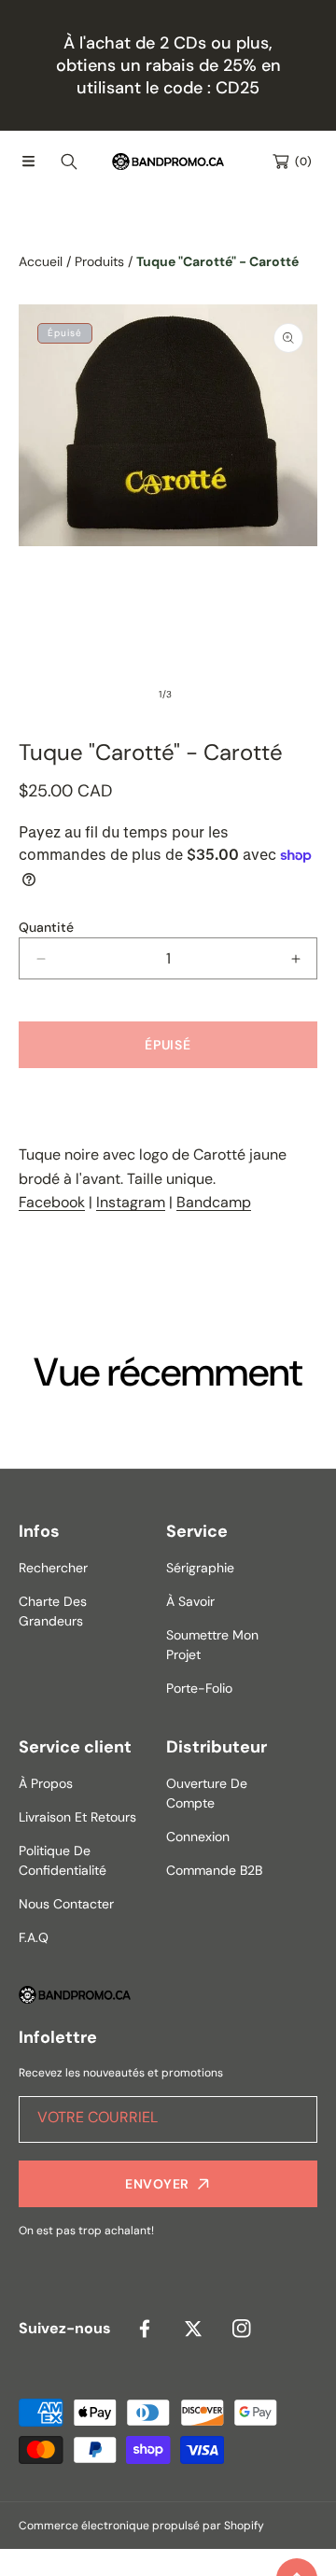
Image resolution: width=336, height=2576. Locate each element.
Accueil (41, 261)
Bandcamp (214, 1202)
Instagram (131, 1202)
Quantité (46, 927)
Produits (99, 261)
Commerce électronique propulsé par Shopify (141, 2526)
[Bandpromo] (168, 162)
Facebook (52, 1202)
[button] (28, 162)
